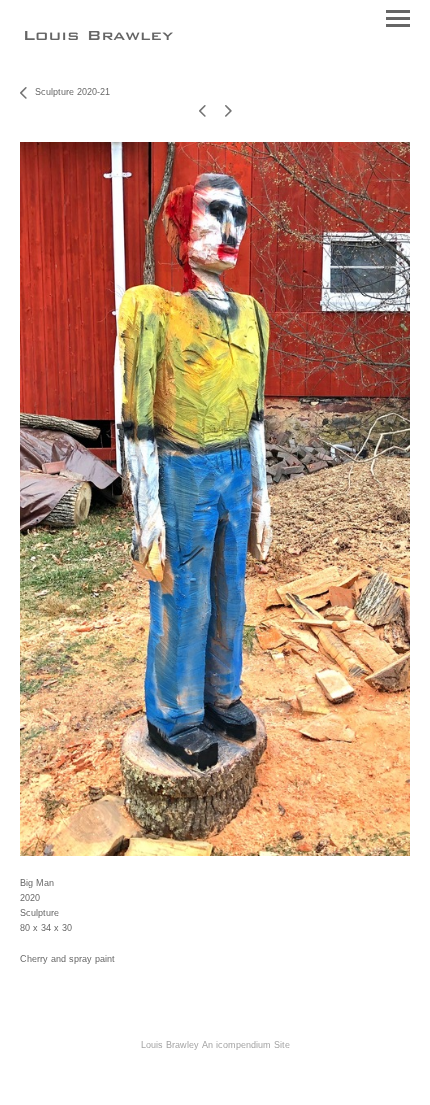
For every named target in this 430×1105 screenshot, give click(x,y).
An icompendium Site (246, 1045)
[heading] (99, 34)
